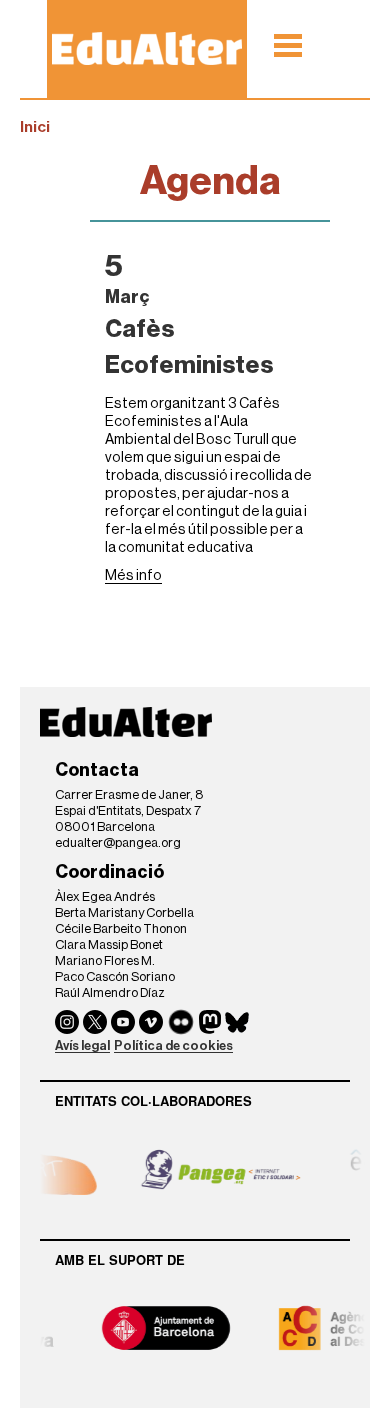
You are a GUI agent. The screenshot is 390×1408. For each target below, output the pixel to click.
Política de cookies (173, 1045)
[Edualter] (147, 48)
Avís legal (82, 1045)
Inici (35, 127)
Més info (133, 575)
